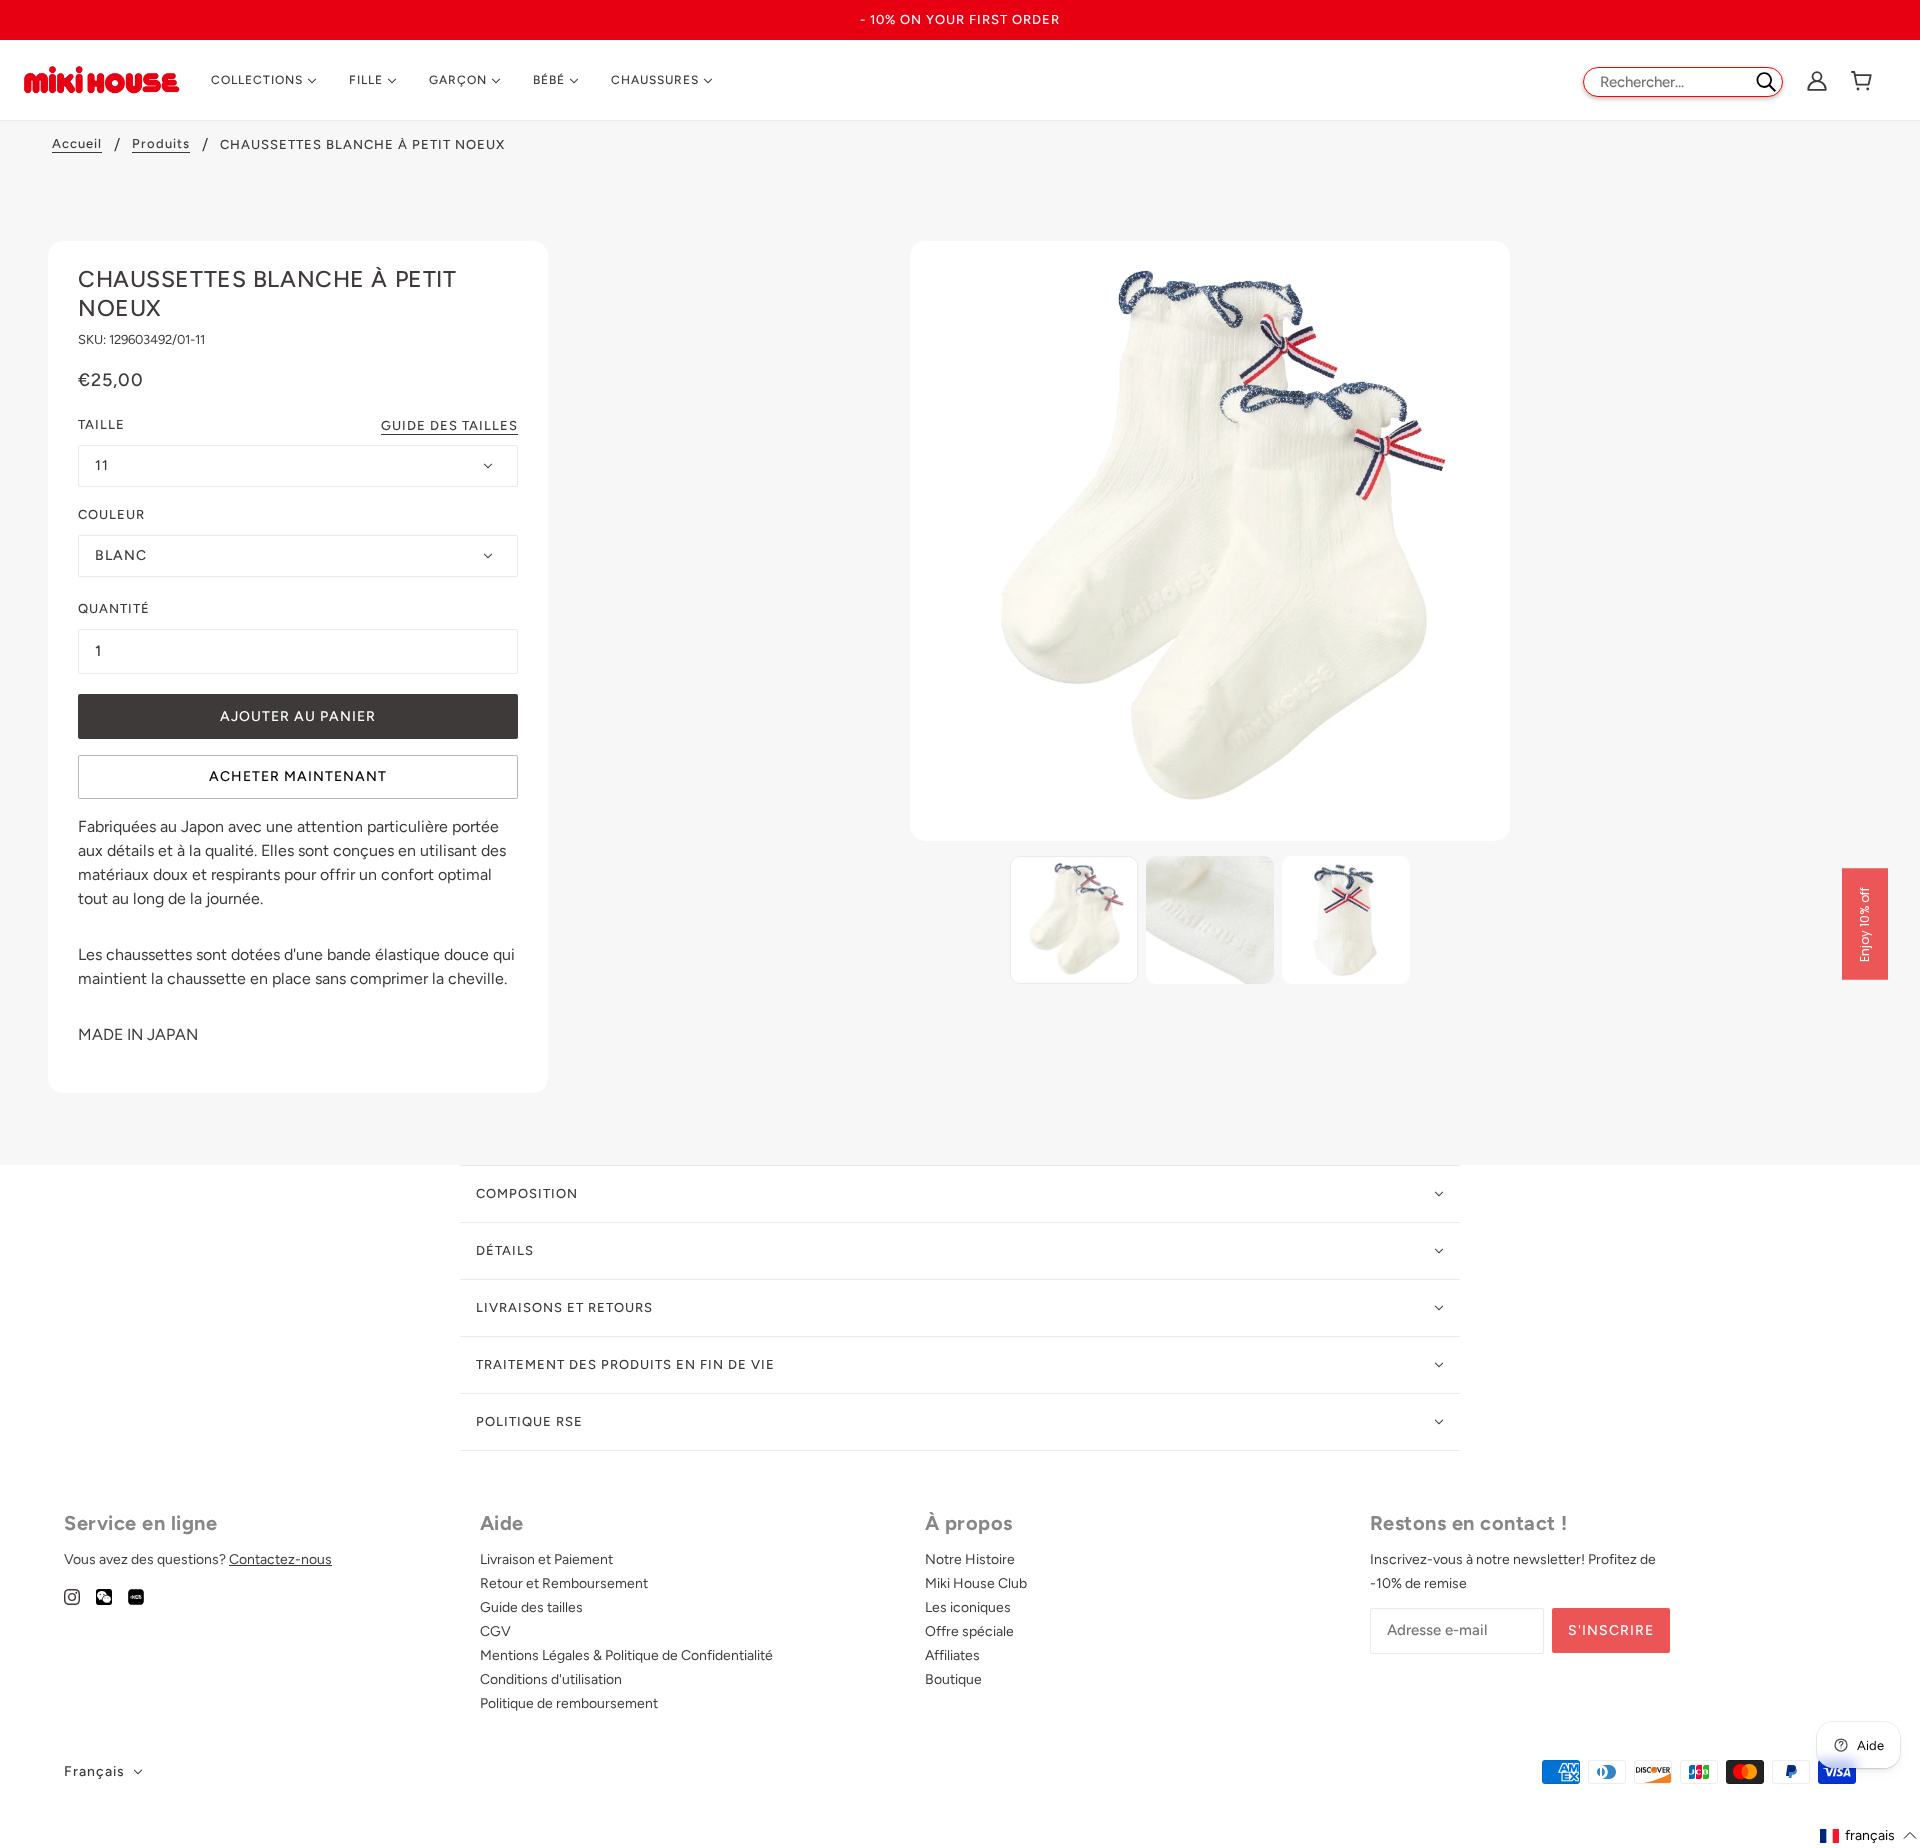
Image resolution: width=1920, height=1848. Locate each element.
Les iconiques (968, 1607)
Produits (161, 144)
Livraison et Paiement (546, 1559)
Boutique (953, 1679)
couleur (111, 514)
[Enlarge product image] (1210, 541)
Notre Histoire (970, 1559)
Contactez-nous (280, 1559)
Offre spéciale (969, 1631)
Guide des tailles (449, 426)
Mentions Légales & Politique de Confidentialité (626, 1655)
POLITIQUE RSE (529, 1421)
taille (101, 424)
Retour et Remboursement (564, 1583)
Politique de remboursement (569, 1703)
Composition (527, 1193)
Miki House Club (976, 1583)
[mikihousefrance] (101, 78)
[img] (72, 1596)
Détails (505, 1250)
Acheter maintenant (298, 776)
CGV (495, 1631)
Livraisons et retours (564, 1307)
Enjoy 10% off (1864, 924)
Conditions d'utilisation (551, 1679)
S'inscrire (1611, 1630)
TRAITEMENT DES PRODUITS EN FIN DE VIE (625, 1364)
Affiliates (952, 1655)
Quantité (114, 608)
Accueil (77, 144)
